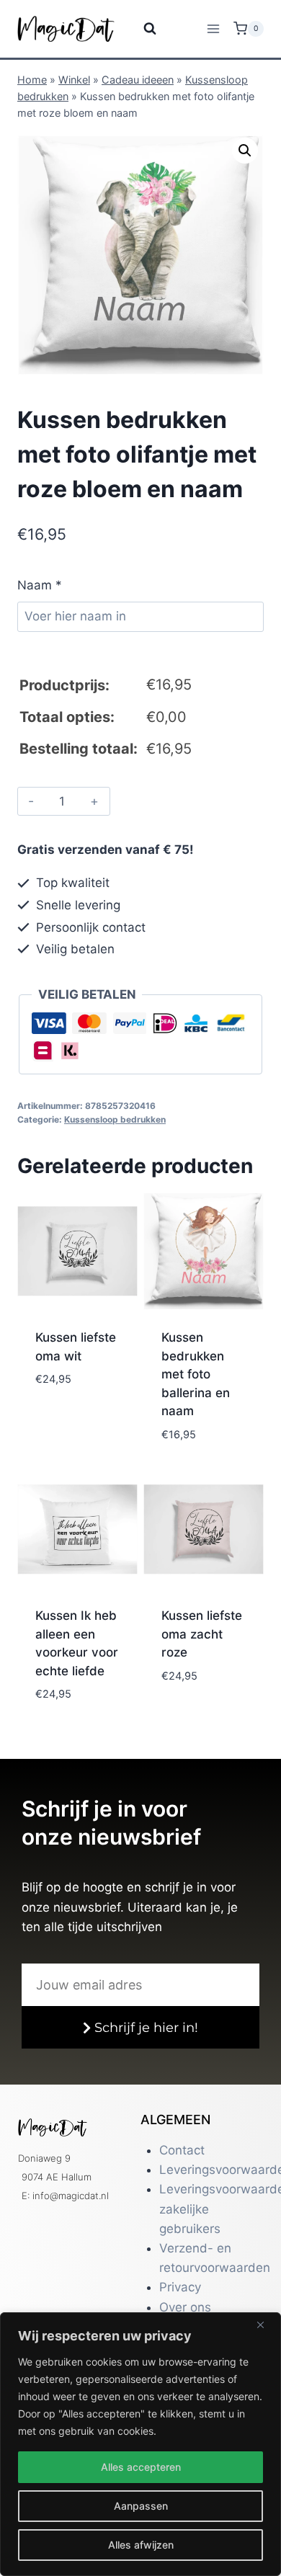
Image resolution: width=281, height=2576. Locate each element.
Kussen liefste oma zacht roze (202, 1634)
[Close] (266, 2325)
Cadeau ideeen (138, 80)
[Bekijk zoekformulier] (141, 29)
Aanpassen (141, 2506)
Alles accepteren (141, 2467)
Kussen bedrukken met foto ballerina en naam (196, 1374)
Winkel (74, 80)
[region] (140, 2444)
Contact (182, 2150)
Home (32, 80)
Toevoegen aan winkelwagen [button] (75, 1438)
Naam (40, 585)
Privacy (180, 2287)
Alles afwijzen (141, 2545)
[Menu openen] (213, 28)
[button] (245, 151)
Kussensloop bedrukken (115, 1119)
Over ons (185, 2307)
